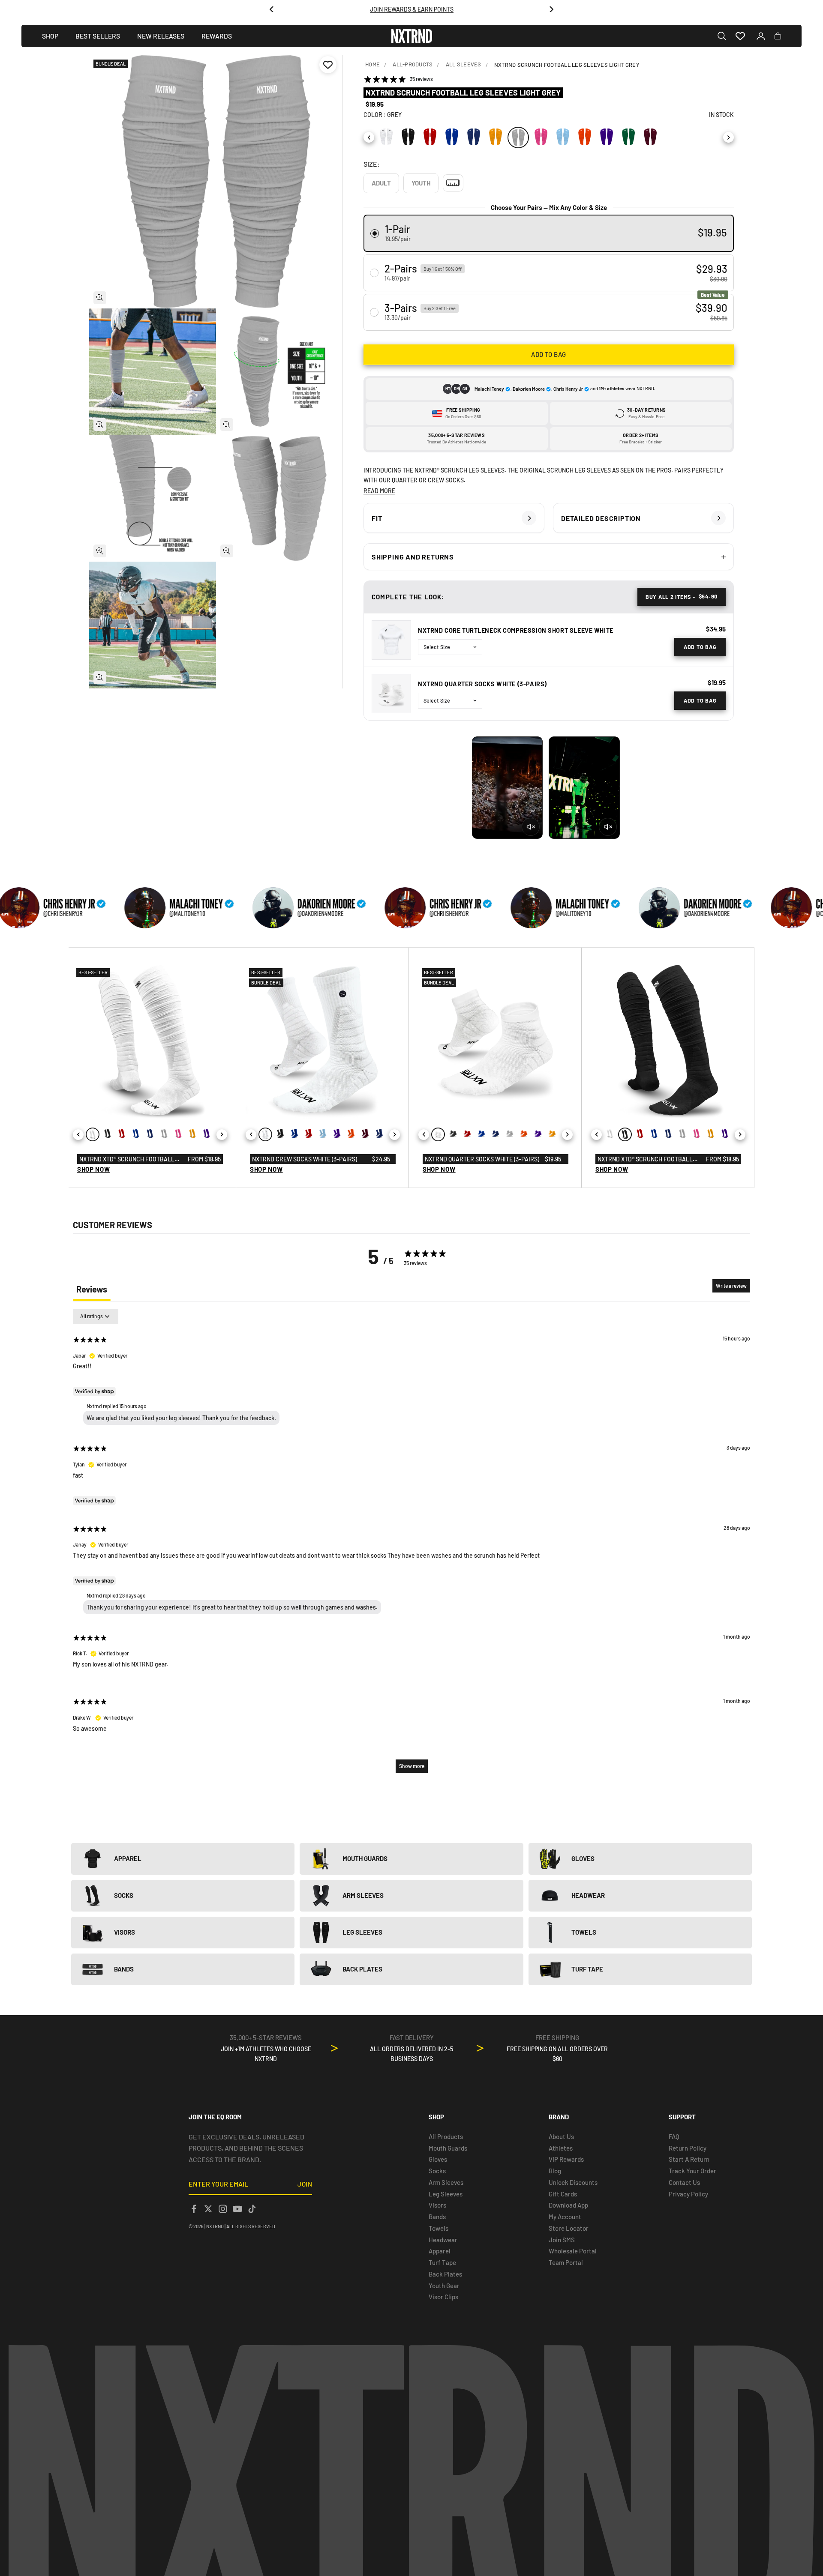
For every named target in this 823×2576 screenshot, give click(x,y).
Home (372, 64)
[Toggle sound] (531, 827)
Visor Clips (443, 2297)
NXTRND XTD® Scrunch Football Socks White (127, 1160)
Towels (439, 2228)
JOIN (305, 2184)
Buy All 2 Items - (682, 596)
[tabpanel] (411, 1545)
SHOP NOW (94, 1169)
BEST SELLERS (98, 36)
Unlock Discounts (573, 2182)
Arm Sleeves (446, 2182)
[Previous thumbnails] (32, 463)
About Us (561, 2136)
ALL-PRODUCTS (413, 64)
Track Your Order (692, 2171)
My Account (565, 2217)
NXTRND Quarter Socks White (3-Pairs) (482, 684)
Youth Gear (444, 2286)
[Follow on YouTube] (237, 2209)
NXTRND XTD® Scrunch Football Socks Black (645, 1160)
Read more (379, 491)
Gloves (438, 2159)
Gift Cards (563, 2194)
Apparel (440, 2251)
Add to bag (549, 354)
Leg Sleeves (446, 2194)
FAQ (674, 2136)
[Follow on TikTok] (252, 2209)
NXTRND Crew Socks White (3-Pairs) (305, 1159)
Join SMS (562, 2240)
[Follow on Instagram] (223, 2209)
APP (435, 9)
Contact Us (684, 2182)
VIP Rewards (566, 2159)
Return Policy (688, 2148)
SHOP (50, 36)
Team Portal (566, 2262)
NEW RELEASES (161, 36)
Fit (377, 518)
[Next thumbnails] (32, 2113)
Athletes (561, 2148)
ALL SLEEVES (464, 64)
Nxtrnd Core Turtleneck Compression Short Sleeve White (516, 630)
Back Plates (445, 2274)
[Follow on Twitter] (208, 2209)
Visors (437, 2205)
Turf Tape (442, 2262)
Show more (412, 1766)
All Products (446, 2136)
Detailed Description (601, 518)
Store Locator (569, 2228)
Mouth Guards (448, 2148)
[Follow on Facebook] (194, 2209)
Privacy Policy (688, 2194)
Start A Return (689, 2159)
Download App (568, 2205)
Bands (437, 2217)
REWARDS (217, 36)
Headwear (443, 2240)
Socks (437, 2171)
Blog (555, 2171)
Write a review (731, 1286)
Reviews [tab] (92, 1289)
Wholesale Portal (573, 2251)
